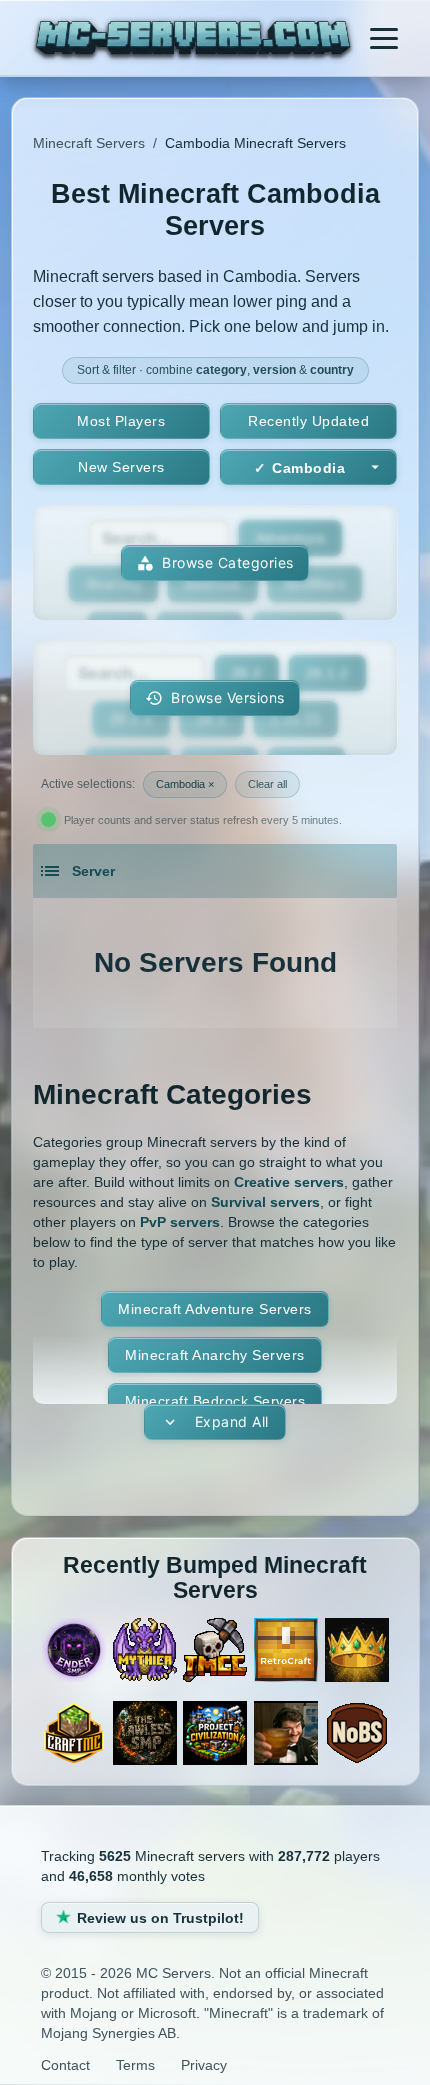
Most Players (121, 421)
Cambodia (308, 468)
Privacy (204, 2065)
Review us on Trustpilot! (160, 1918)
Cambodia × (185, 784)
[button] (215, 697)
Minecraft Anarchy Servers (215, 1355)
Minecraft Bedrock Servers (215, 1401)
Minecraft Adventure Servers (215, 1309)
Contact (65, 2065)
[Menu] (384, 38)
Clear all (267, 784)
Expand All (232, 1421)
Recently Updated (308, 421)
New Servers (121, 467)
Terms (135, 2065)
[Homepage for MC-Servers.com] (193, 41)
